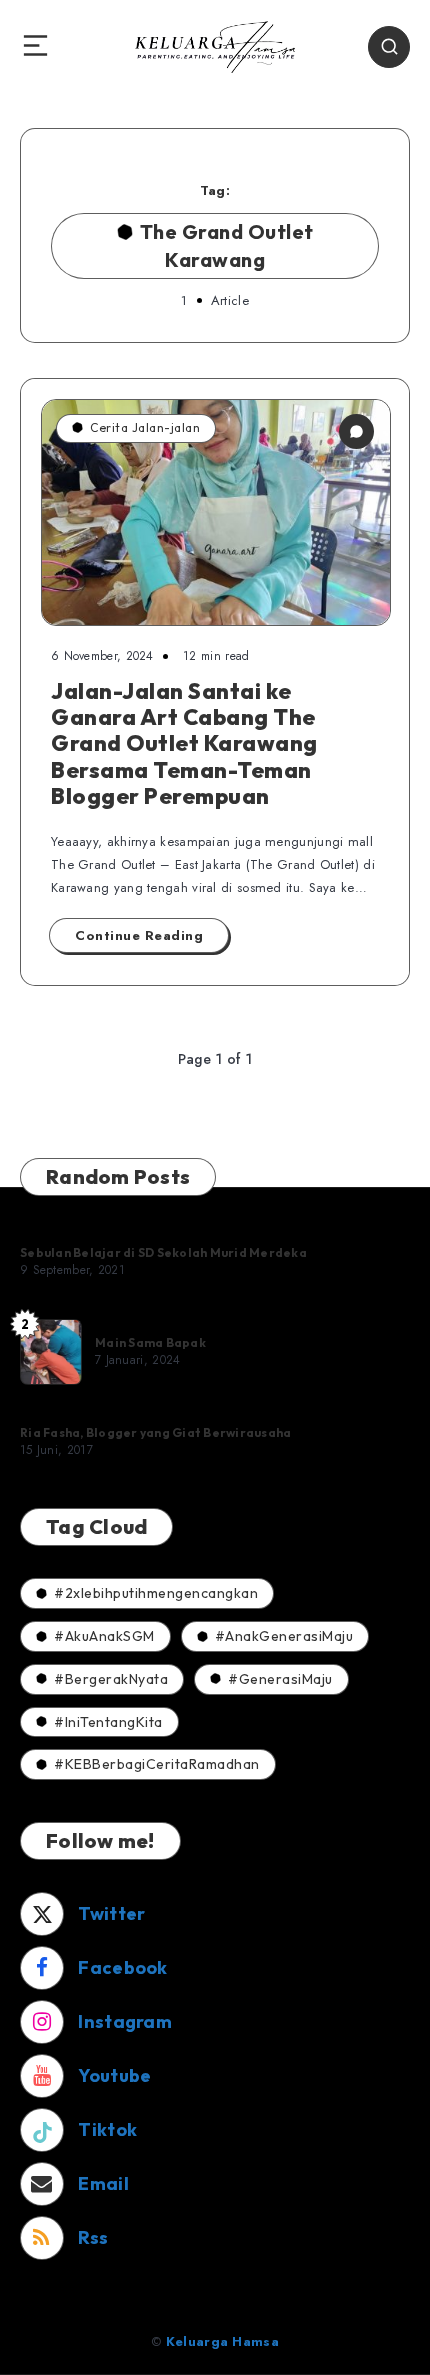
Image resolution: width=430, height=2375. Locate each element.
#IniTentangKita (108, 1722)
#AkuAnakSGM (104, 1636)
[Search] (389, 47)
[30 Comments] (356, 431)
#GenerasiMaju (280, 1679)
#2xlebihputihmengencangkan (156, 1593)
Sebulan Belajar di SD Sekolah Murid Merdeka (163, 1252)
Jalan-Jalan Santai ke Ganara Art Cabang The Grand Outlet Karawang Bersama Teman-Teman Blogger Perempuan (184, 744)
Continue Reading (139, 935)
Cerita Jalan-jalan (145, 427)
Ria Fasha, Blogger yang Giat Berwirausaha (155, 1432)
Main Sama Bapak (150, 1342)
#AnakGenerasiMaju (284, 1636)
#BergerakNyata (111, 1679)
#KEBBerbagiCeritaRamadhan (157, 1764)
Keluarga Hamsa (222, 2341)
